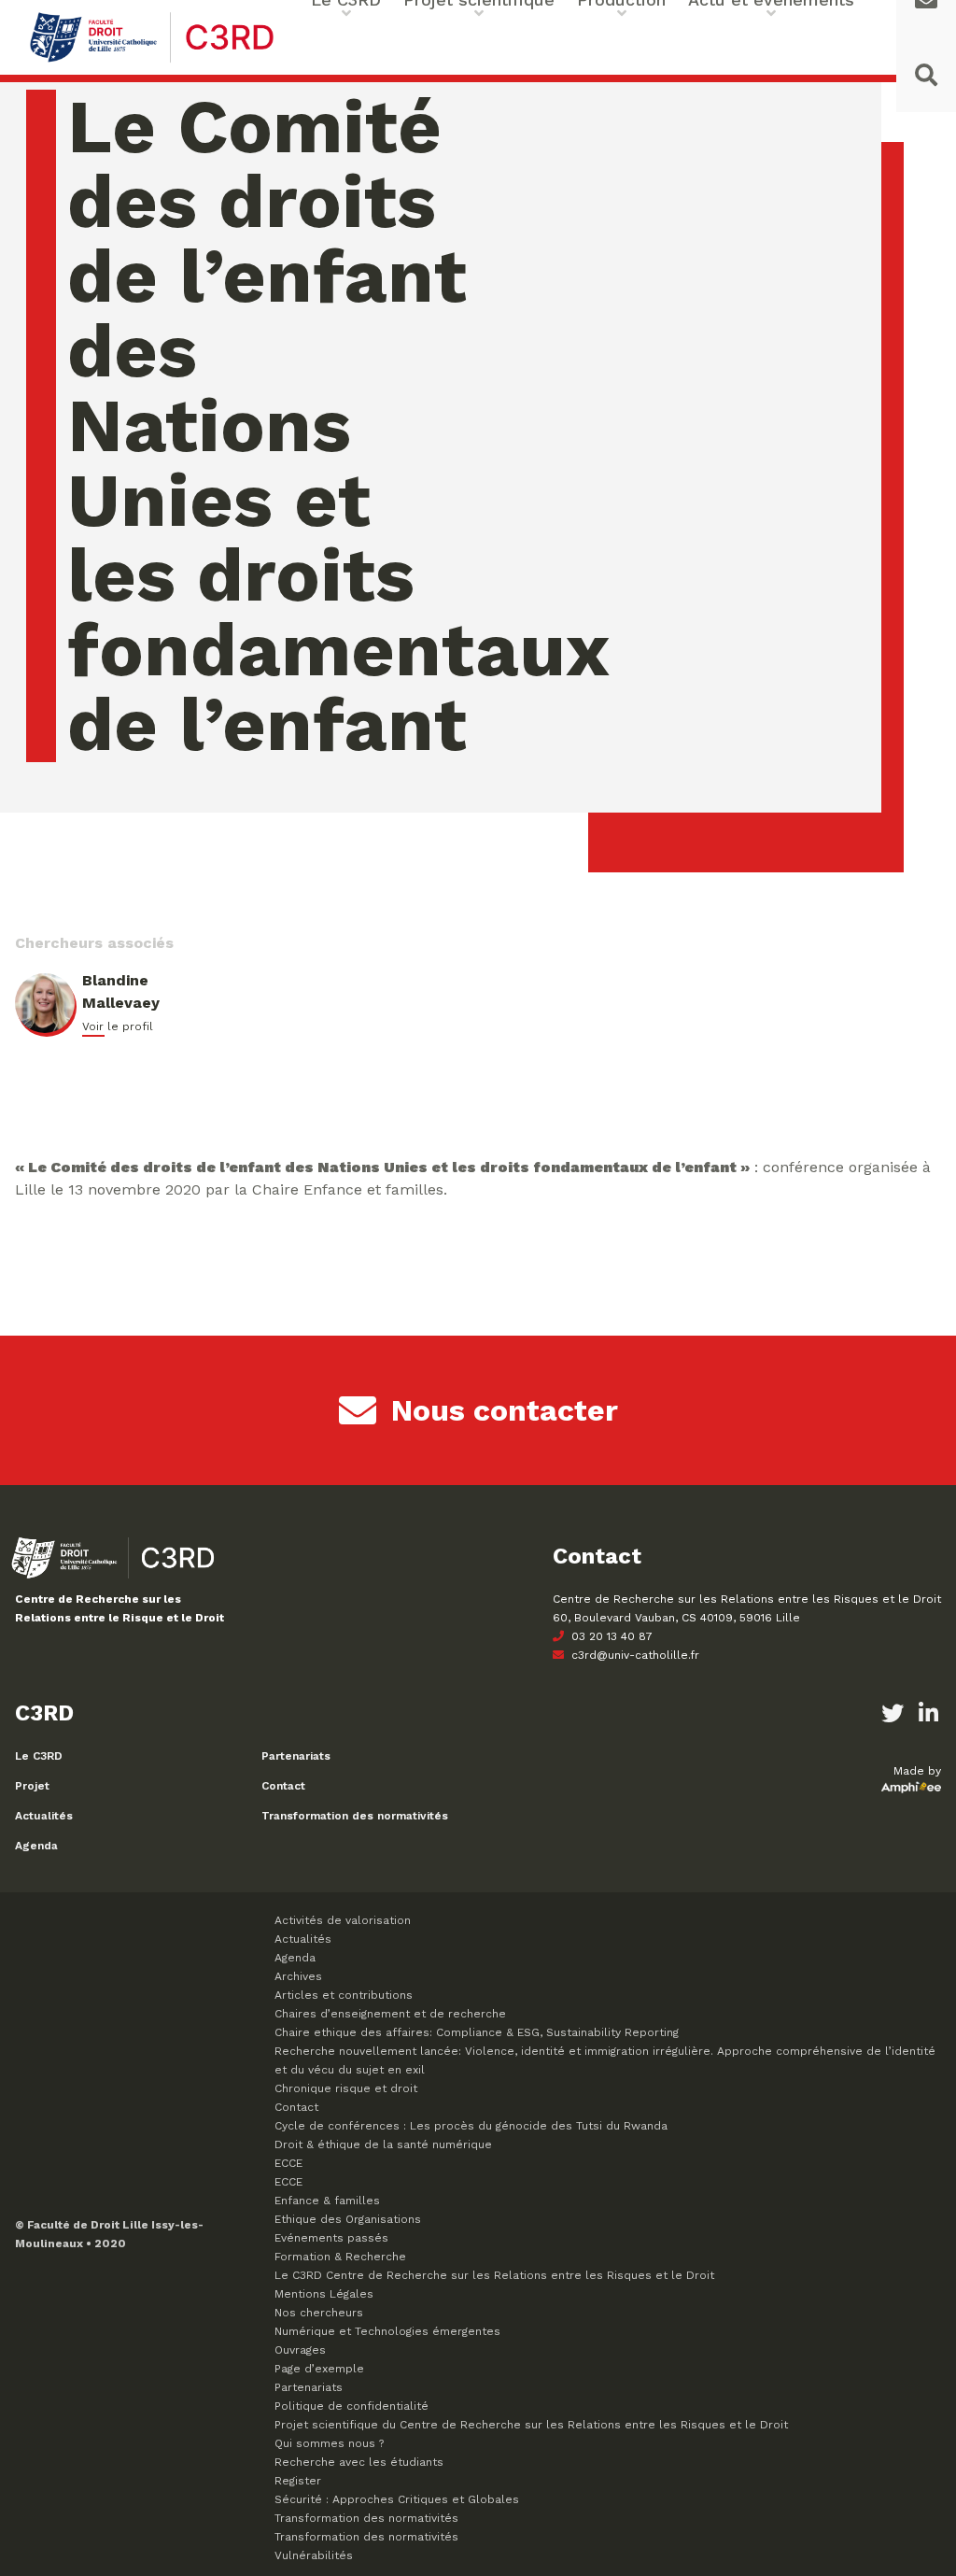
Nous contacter (505, 1410)
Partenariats (296, 1756)
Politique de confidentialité (351, 2406)
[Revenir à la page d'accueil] (152, 60)
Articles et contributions (344, 1995)
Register (298, 2481)
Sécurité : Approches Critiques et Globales (397, 2499)
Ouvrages (300, 2350)
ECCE (288, 2163)
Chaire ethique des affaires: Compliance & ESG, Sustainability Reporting (477, 2032)
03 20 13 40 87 (610, 1636)
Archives (298, 1976)
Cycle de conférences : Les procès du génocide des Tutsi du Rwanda (471, 2126)
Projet (32, 1786)
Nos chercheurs (319, 2313)
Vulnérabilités (314, 2555)
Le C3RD (39, 1756)
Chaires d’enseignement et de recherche (390, 2014)
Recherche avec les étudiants (359, 2462)
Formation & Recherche (340, 2257)
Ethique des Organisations (348, 2219)
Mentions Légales (324, 2294)
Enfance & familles (327, 2201)
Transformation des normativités (355, 1816)
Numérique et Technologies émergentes (387, 2331)
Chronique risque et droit (346, 2088)
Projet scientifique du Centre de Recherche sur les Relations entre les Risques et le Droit (531, 2425)
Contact (283, 1786)
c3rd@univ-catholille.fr (633, 1655)
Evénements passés (331, 2238)
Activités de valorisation (343, 1920)
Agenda (36, 1846)
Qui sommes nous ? (329, 2443)
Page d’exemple (319, 2369)
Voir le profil (118, 1026)
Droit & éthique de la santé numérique (383, 2144)
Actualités (44, 1816)
